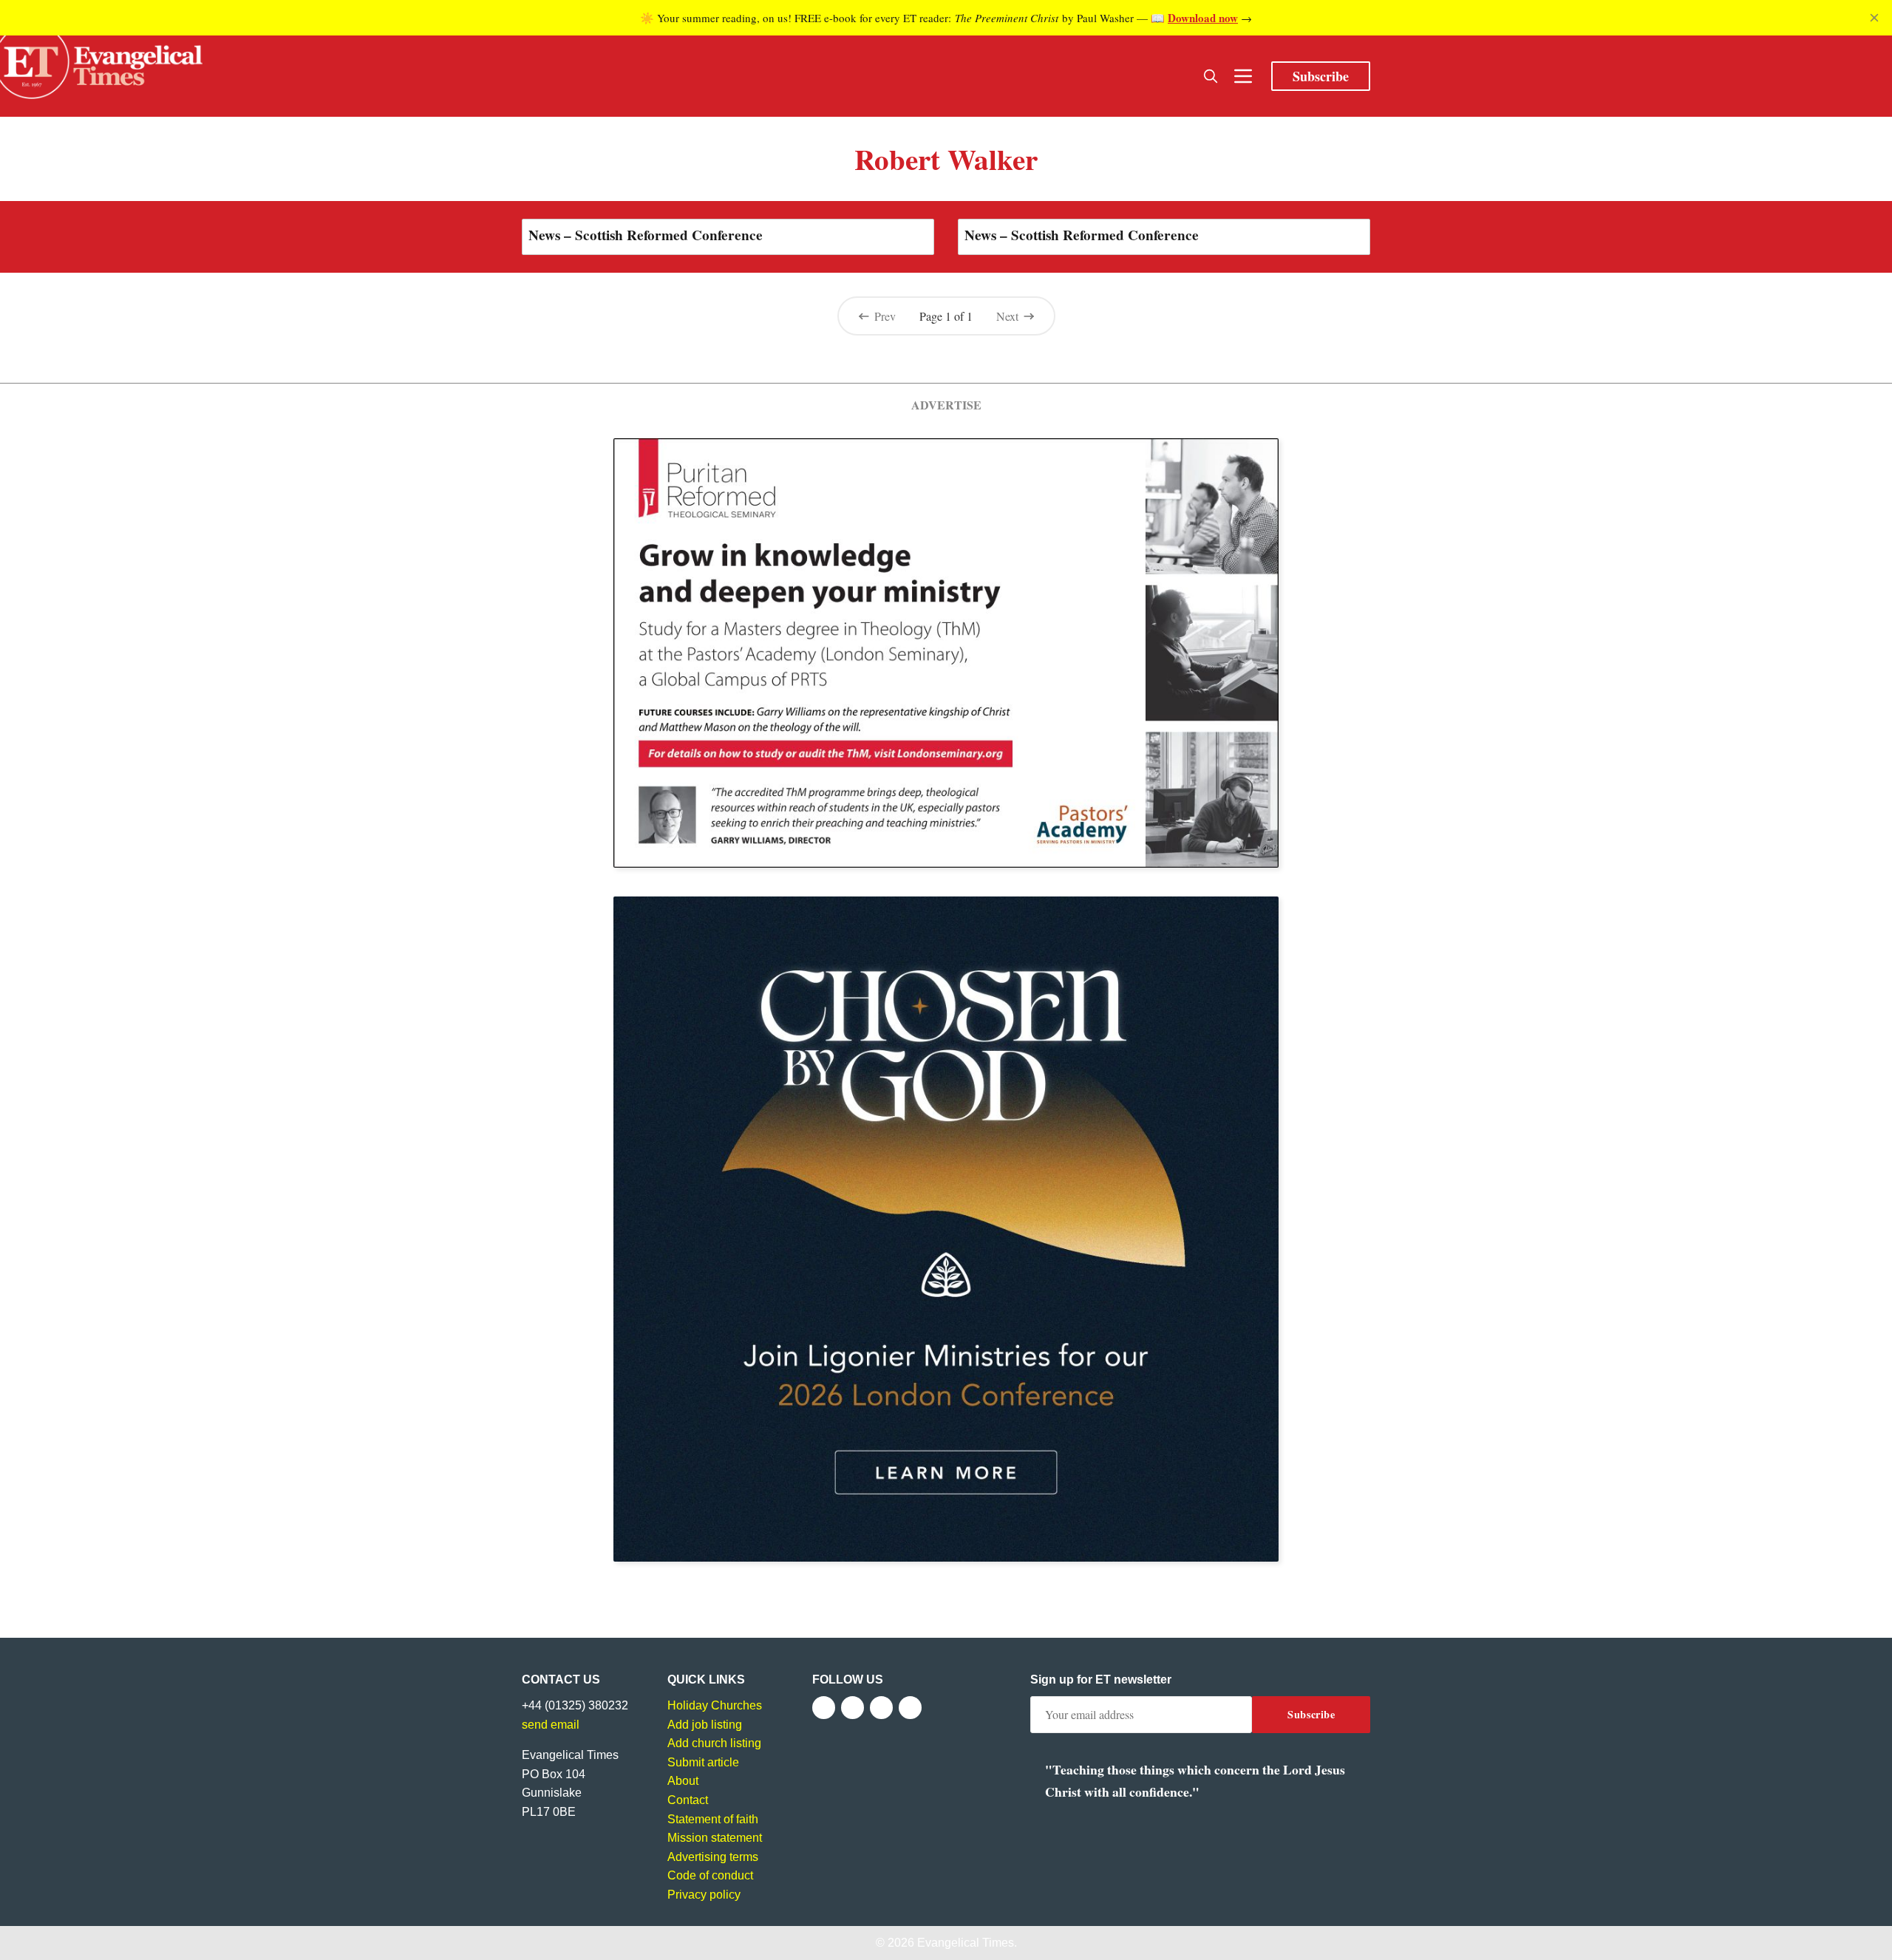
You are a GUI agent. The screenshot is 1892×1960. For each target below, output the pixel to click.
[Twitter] (853, 1708)
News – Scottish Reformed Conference (646, 235)
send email (551, 1725)
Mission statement (715, 1838)
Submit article (703, 1762)
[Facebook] (824, 1708)
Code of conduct (710, 1875)
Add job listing (705, 1725)
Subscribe (1321, 76)
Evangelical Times (966, 1943)
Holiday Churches (715, 1705)
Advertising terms (713, 1857)
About (683, 1781)
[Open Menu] (1243, 76)
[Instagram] (881, 1708)
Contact (688, 1800)
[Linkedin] (910, 1708)
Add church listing (714, 1743)
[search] (1211, 76)
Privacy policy (704, 1895)
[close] (1874, 18)
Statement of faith (713, 1819)
